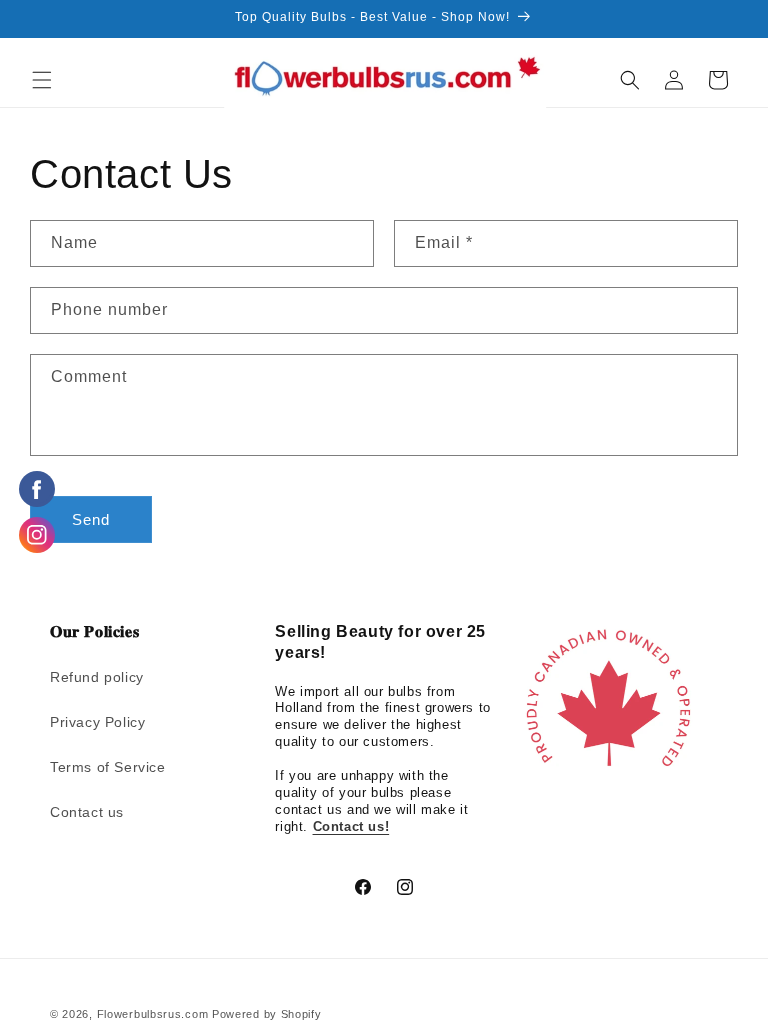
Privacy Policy (97, 722)
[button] (42, 80)
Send (91, 519)
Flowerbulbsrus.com (153, 1014)
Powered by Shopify (267, 1014)
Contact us (87, 812)
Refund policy (97, 677)
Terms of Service (108, 767)
